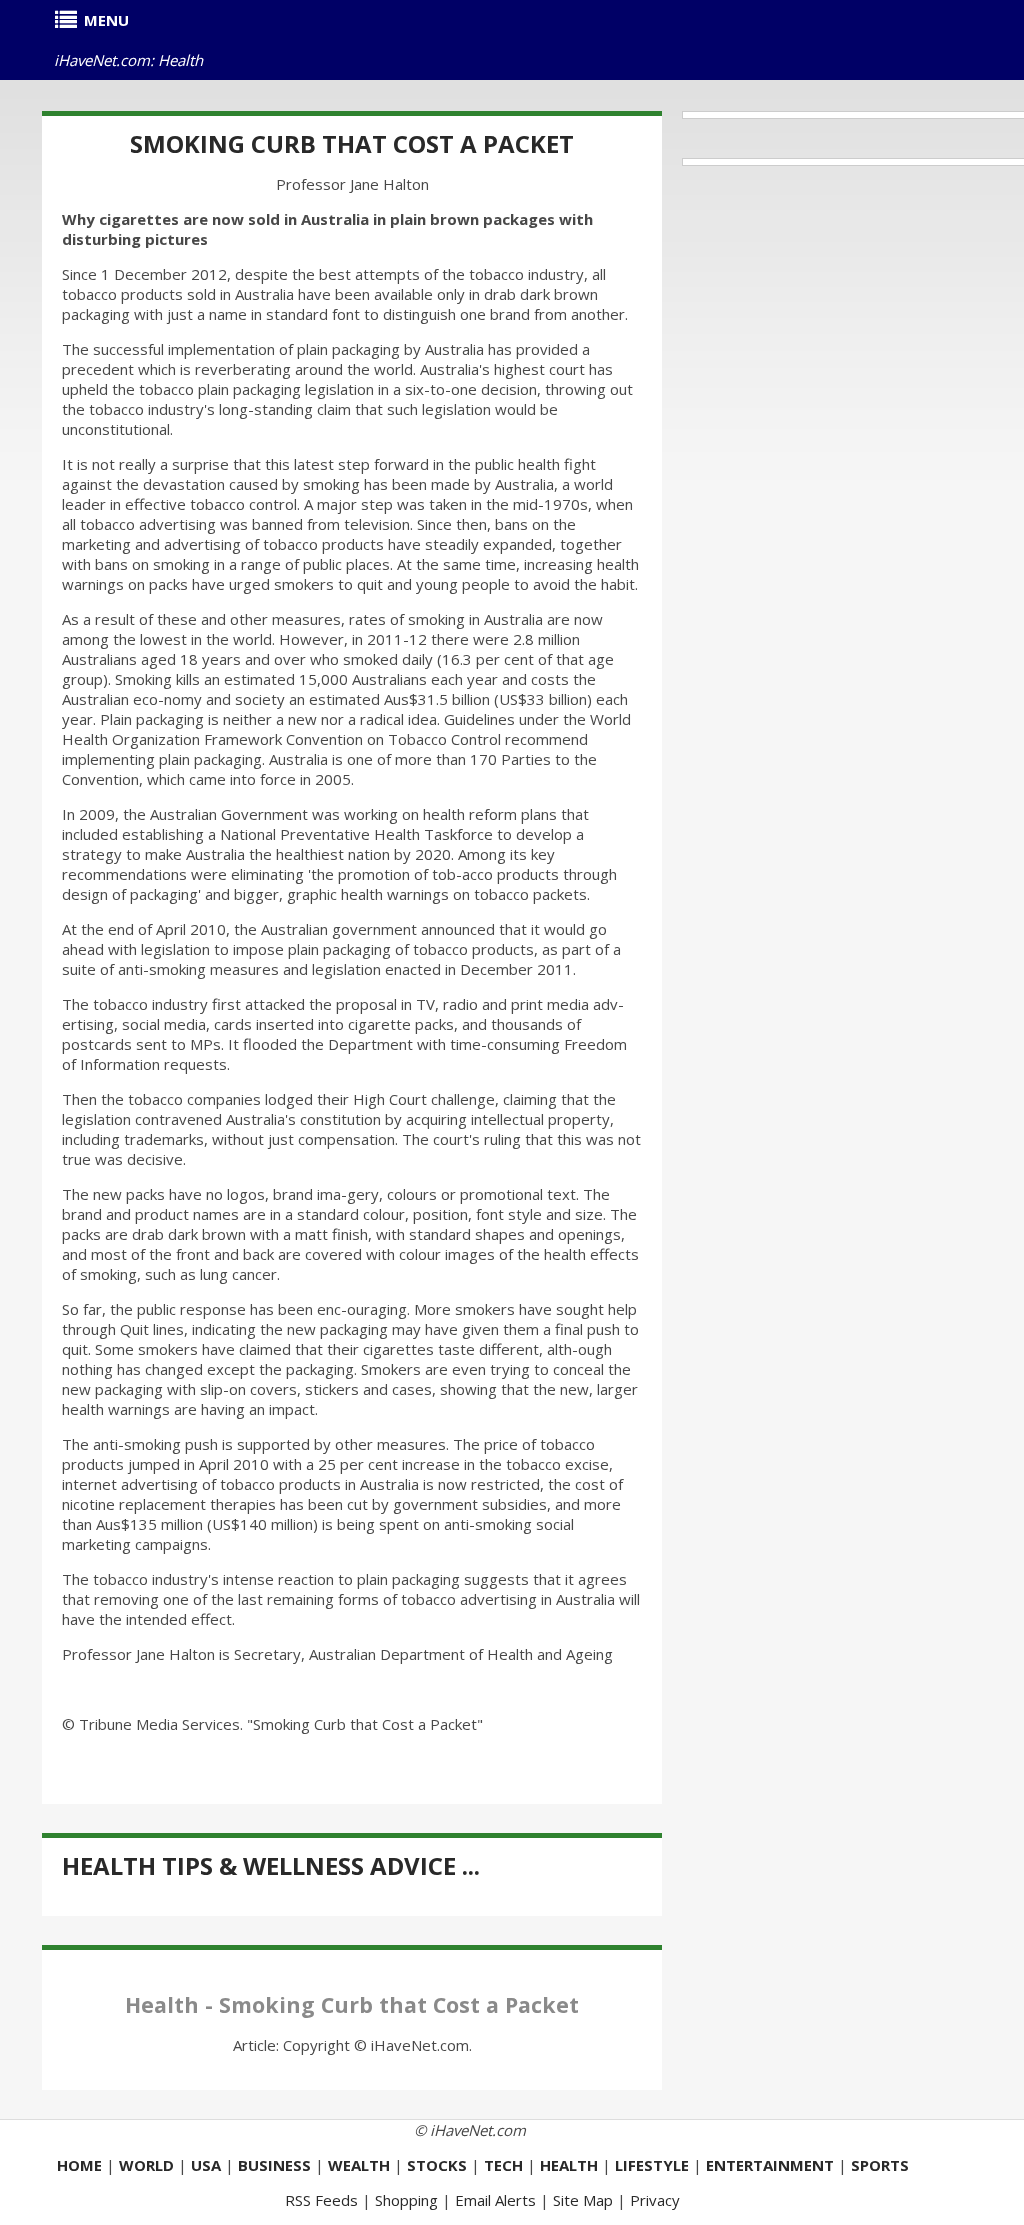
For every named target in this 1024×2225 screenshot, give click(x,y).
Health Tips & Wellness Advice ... (271, 1865)
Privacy (655, 2200)
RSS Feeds (321, 2200)
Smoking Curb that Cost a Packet (352, 143)
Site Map (583, 2200)
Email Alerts (495, 2200)
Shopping (406, 2200)
